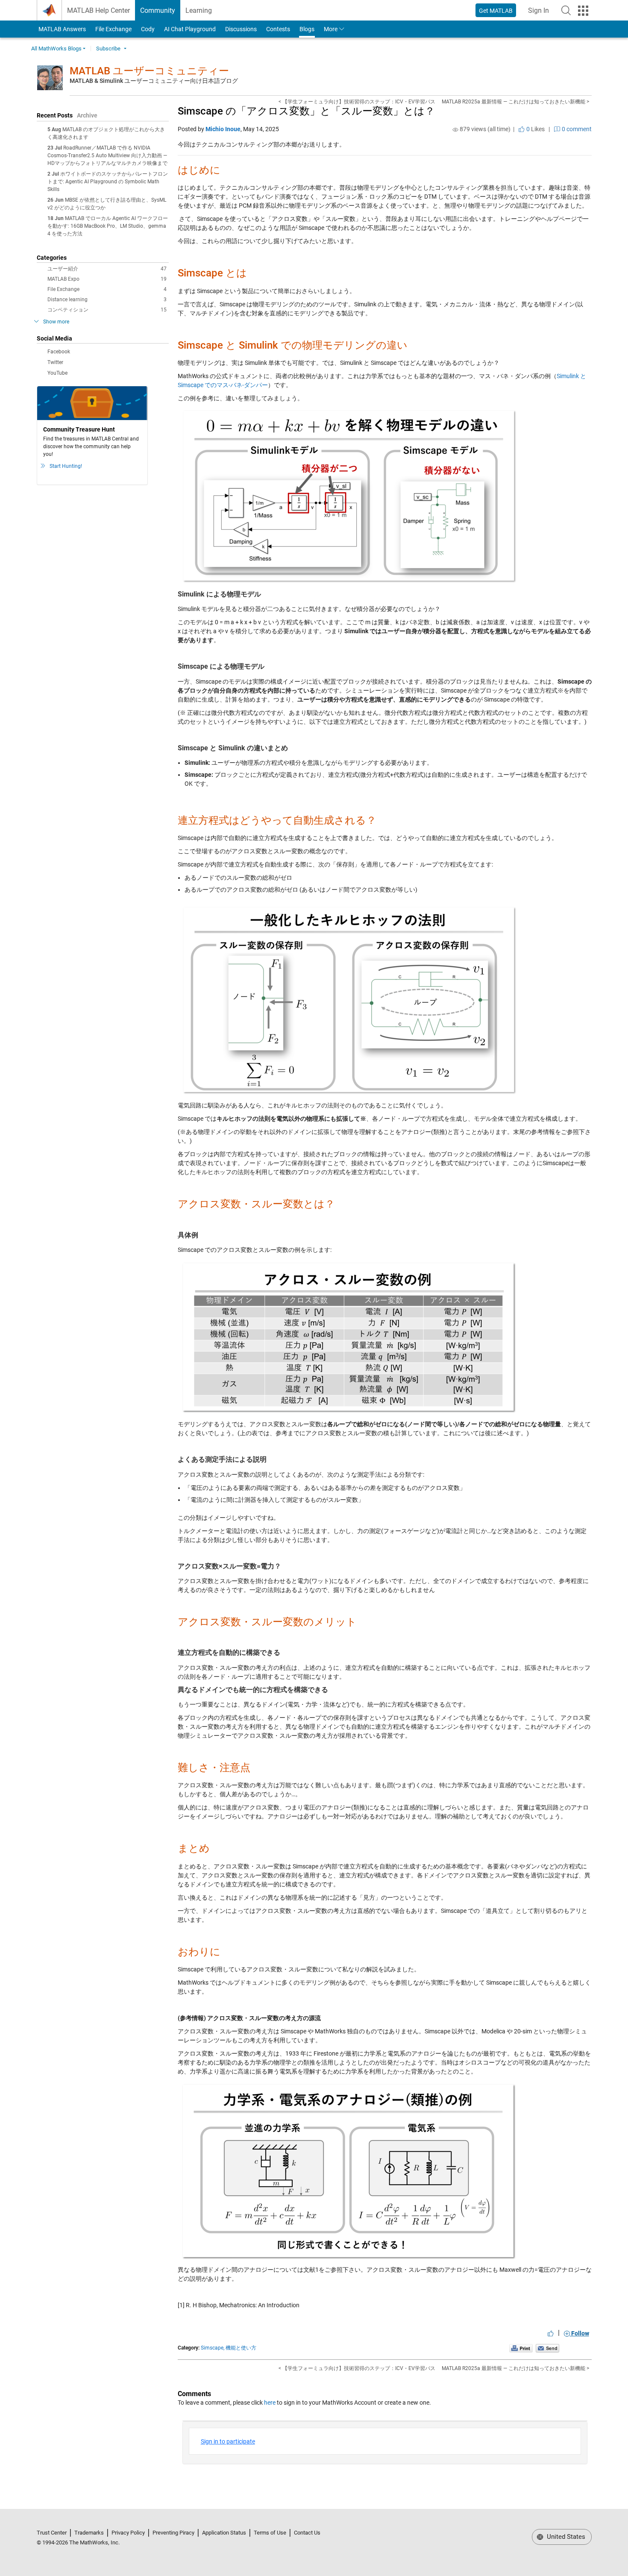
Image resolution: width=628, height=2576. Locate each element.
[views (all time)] (455, 129)
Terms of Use (270, 2533)
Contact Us (307, 2533)
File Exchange (113, 29)
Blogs (307, 29)
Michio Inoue (223, 129)
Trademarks (89, 2533)
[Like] (551, 2333)
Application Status (224, 2533)
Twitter (55, 362)
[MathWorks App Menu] (583, 11)
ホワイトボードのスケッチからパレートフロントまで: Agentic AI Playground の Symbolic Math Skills (108, 182)
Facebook (59, 352)
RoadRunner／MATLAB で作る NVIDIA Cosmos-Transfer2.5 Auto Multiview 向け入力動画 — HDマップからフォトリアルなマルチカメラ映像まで (107, 156)
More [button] (331, 29)
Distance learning (107, 300)
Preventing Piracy (173, 2533)
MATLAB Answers (62, 29)
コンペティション (107, 310)
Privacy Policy (128, 2533)
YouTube (57, 373)
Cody (148, 29)
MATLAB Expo (107, 279)
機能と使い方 (241, 2348)
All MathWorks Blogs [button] (56, 48)
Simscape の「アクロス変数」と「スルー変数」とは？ (306, 111)
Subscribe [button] (108, 48)
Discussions (241, 29)
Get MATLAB (496, 11)
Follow (580, 2333)
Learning (199, 10)
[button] (566, 10)
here (270, 2403)
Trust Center (52, 2533)
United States (565, 2537)
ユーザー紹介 (107, 269)
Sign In (541, 13)
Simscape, (213, 2348)
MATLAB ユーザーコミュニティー (149, 71)
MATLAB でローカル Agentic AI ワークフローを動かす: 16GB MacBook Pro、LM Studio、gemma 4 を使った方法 (108, 226)
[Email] (547, 2348)
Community (158, 10)
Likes (535, 129)
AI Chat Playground (190, 29)
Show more (56, 322)
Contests (278, 29)
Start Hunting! (66, 466)
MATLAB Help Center (98, 10)
